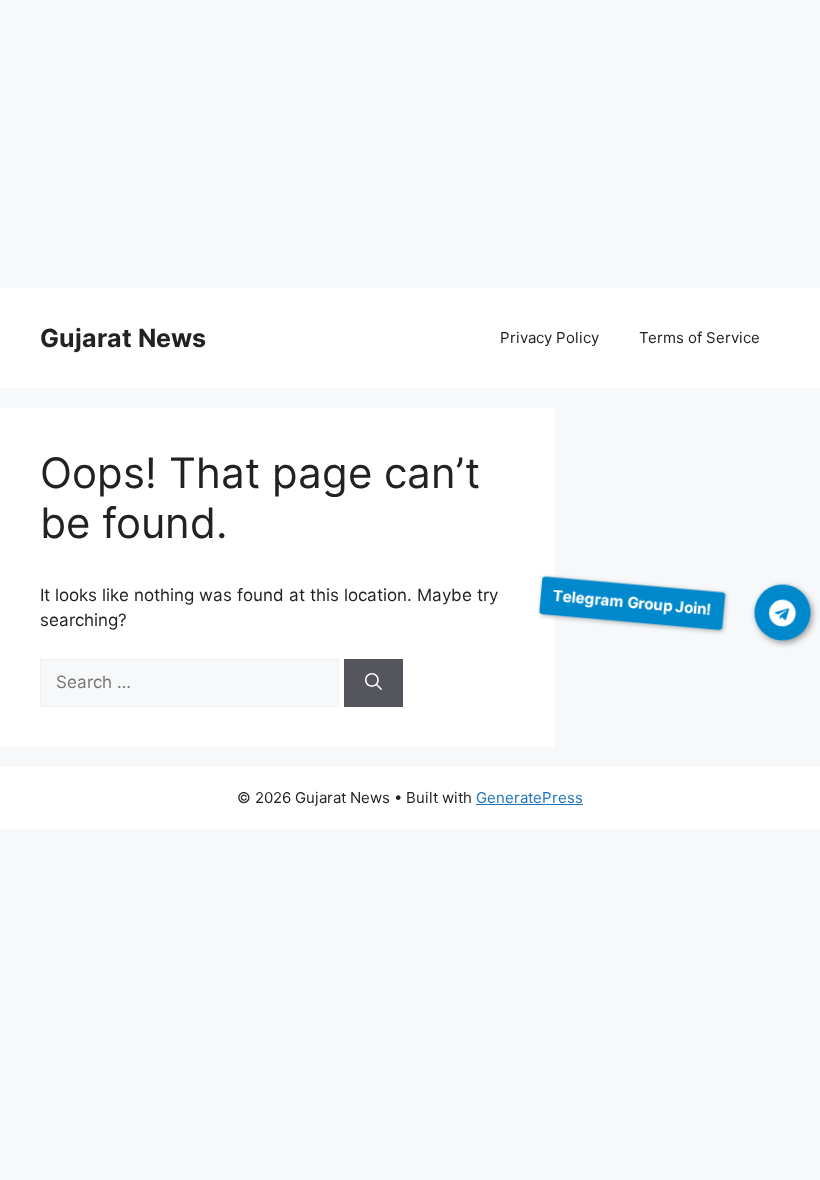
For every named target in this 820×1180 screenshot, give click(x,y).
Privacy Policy (549, 337)
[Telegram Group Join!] (783, 613)
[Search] (373, 683)
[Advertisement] (410, 148)
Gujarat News (123, 338)
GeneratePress (529, 797)
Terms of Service (699, 337)
